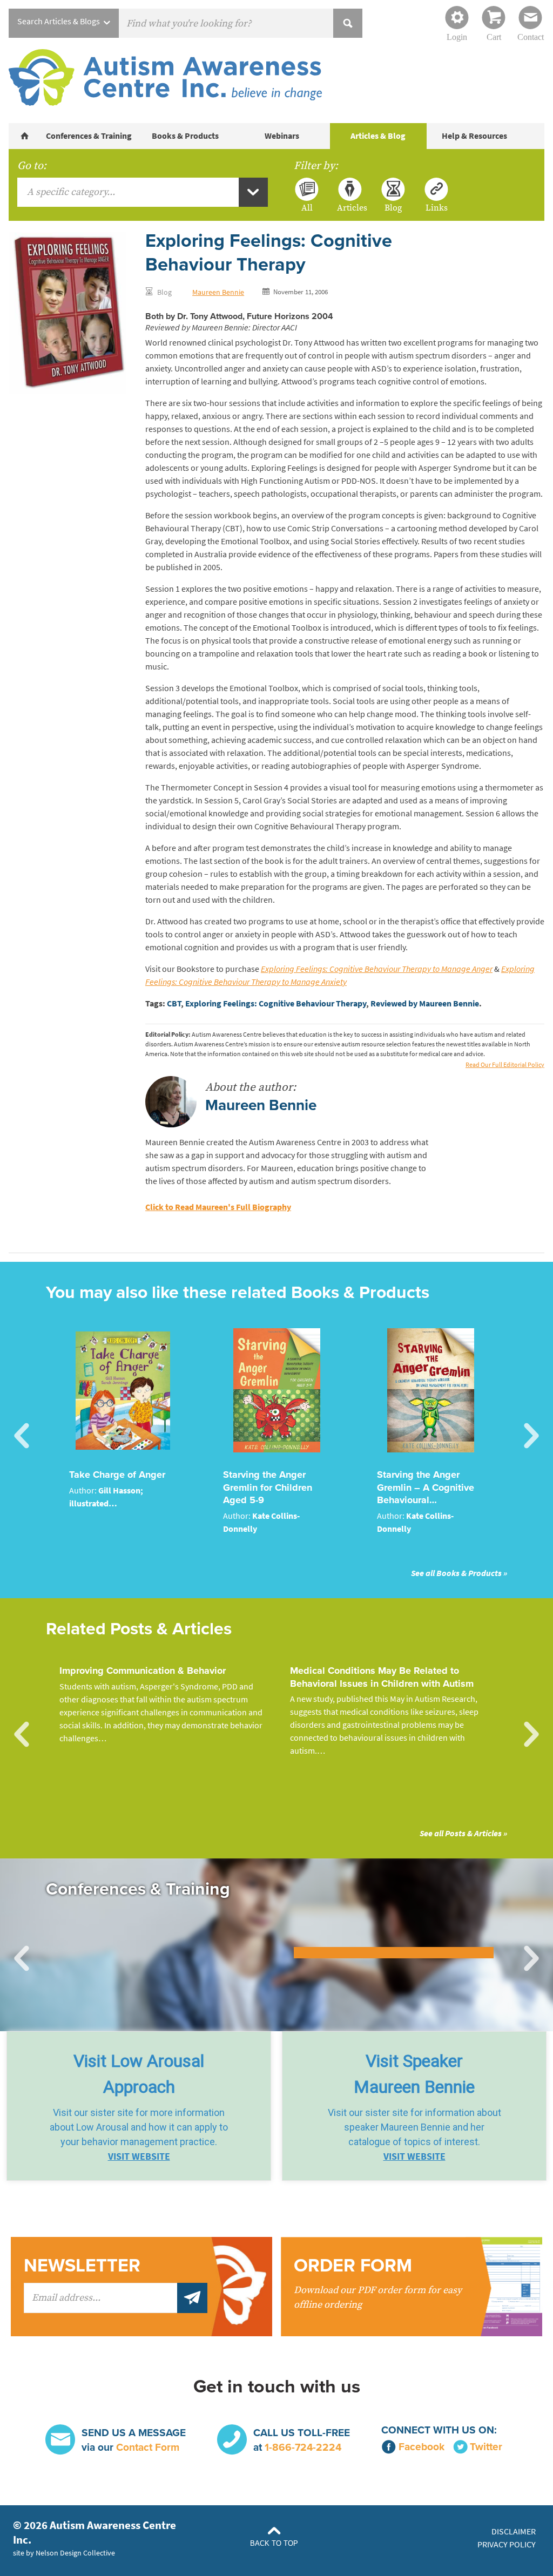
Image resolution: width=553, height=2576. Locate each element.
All (307, 207)
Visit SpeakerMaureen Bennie (414, 2074)
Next (531, 1436)
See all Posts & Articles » (463, 1833)
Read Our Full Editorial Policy (505, 1065)
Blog (393, 207)
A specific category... (71, 192)
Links (437, 207)
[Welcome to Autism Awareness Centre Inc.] (25, 136)
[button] (139, 2106)
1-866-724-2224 (303, 2447)
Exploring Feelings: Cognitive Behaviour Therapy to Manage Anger (377, 969)
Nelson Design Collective (75, 2553)
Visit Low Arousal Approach (139, 2074)
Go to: (32, 166)
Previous (22, 1436)
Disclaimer (514, 2531)
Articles (350, 207)
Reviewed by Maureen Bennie (425, 1003)
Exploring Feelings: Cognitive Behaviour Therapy (276, 1003)
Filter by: (316, 166)
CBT (174, 1003)
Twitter (486, 2447)
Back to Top (274, 2543)
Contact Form (148, 2447)
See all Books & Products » (459, 1573)
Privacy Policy (507, 2544)
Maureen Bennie (218, 292)
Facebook (422, 2447)
